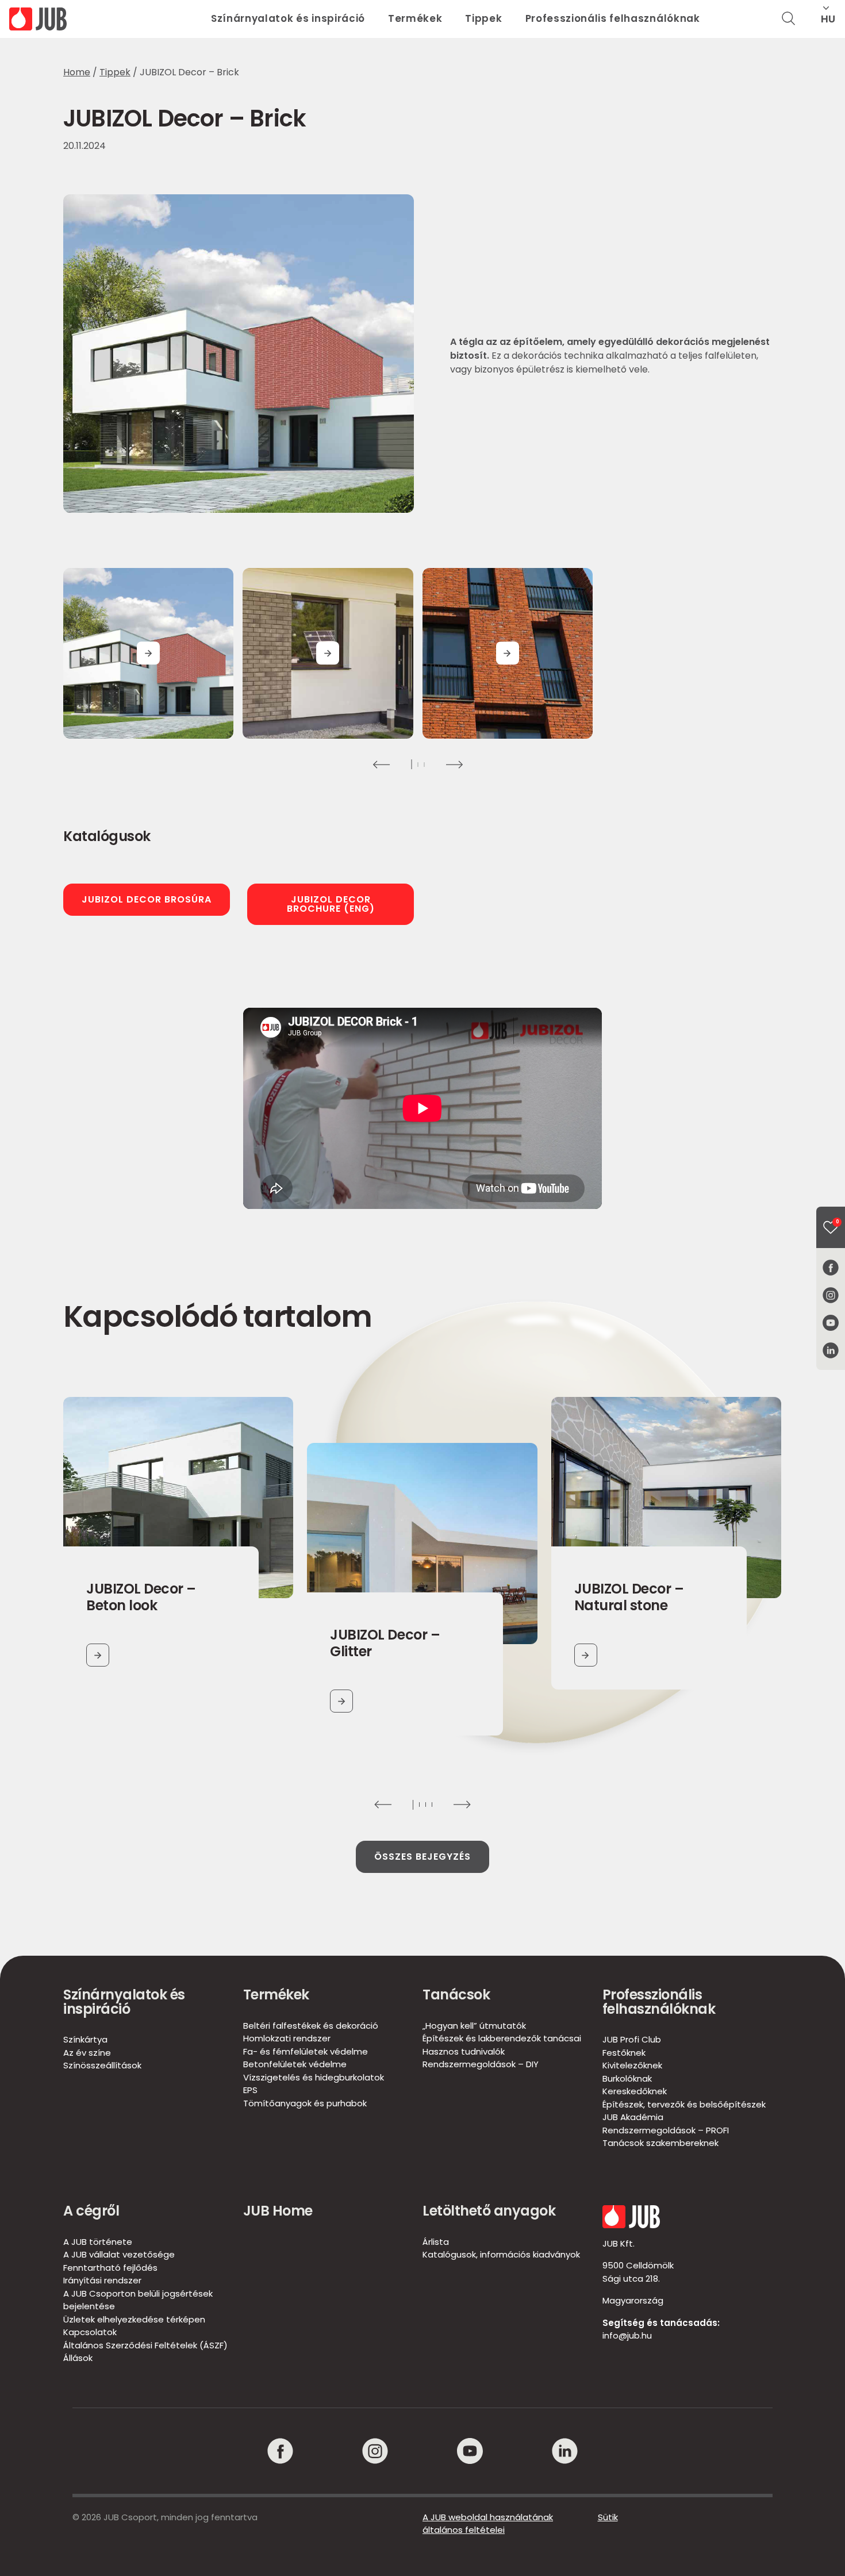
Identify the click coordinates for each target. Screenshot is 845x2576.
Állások (78, 2358)
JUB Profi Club (632, 2039)
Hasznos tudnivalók (464, 2051)
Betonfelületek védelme (295, 2064)
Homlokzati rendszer (287, 2038)
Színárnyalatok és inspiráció (288, 18)
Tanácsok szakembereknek (660, 2143)
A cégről (91, 2211)
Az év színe (87, 2053)
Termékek (415, 18)
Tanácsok (456, 1995)
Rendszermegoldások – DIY (481, 2064)
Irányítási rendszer (102, 2280)
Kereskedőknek (635, 2091)
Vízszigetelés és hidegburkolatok (314, 2077)
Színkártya (85, 2039)
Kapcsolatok (90, 2332)
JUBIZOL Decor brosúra (147, 899)
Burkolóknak (627, 2078)
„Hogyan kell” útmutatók (474, 2026)
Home (77, 72)
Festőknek (624, 2053)
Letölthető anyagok (489, 2211)
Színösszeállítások (102, 2065)
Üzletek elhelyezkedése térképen (134, 2319)
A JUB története (98, 2242)
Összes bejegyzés (422, 1857)
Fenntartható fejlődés (110, 2268)
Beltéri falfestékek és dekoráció (311, 2026)
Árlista (436, 2242)
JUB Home (278, 2211)
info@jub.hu (627, 2335)
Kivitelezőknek (632, 2065)
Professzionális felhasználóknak (613, 18)
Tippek (483, 18)
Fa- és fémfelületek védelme (306, 2051)
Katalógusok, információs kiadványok (501, 2254)
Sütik (608, 2517)
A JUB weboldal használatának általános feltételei (488, 2524)
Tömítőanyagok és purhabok (305, 2103)
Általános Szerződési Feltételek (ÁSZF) (145, 2345)
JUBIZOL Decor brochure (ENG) (331, 904)
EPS (250, 2090)
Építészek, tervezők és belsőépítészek (684, 2104)
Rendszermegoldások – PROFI (666, 2130)
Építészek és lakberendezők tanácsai (502, 2038)
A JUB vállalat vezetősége (119, 2254)
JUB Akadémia (633, 2117)
